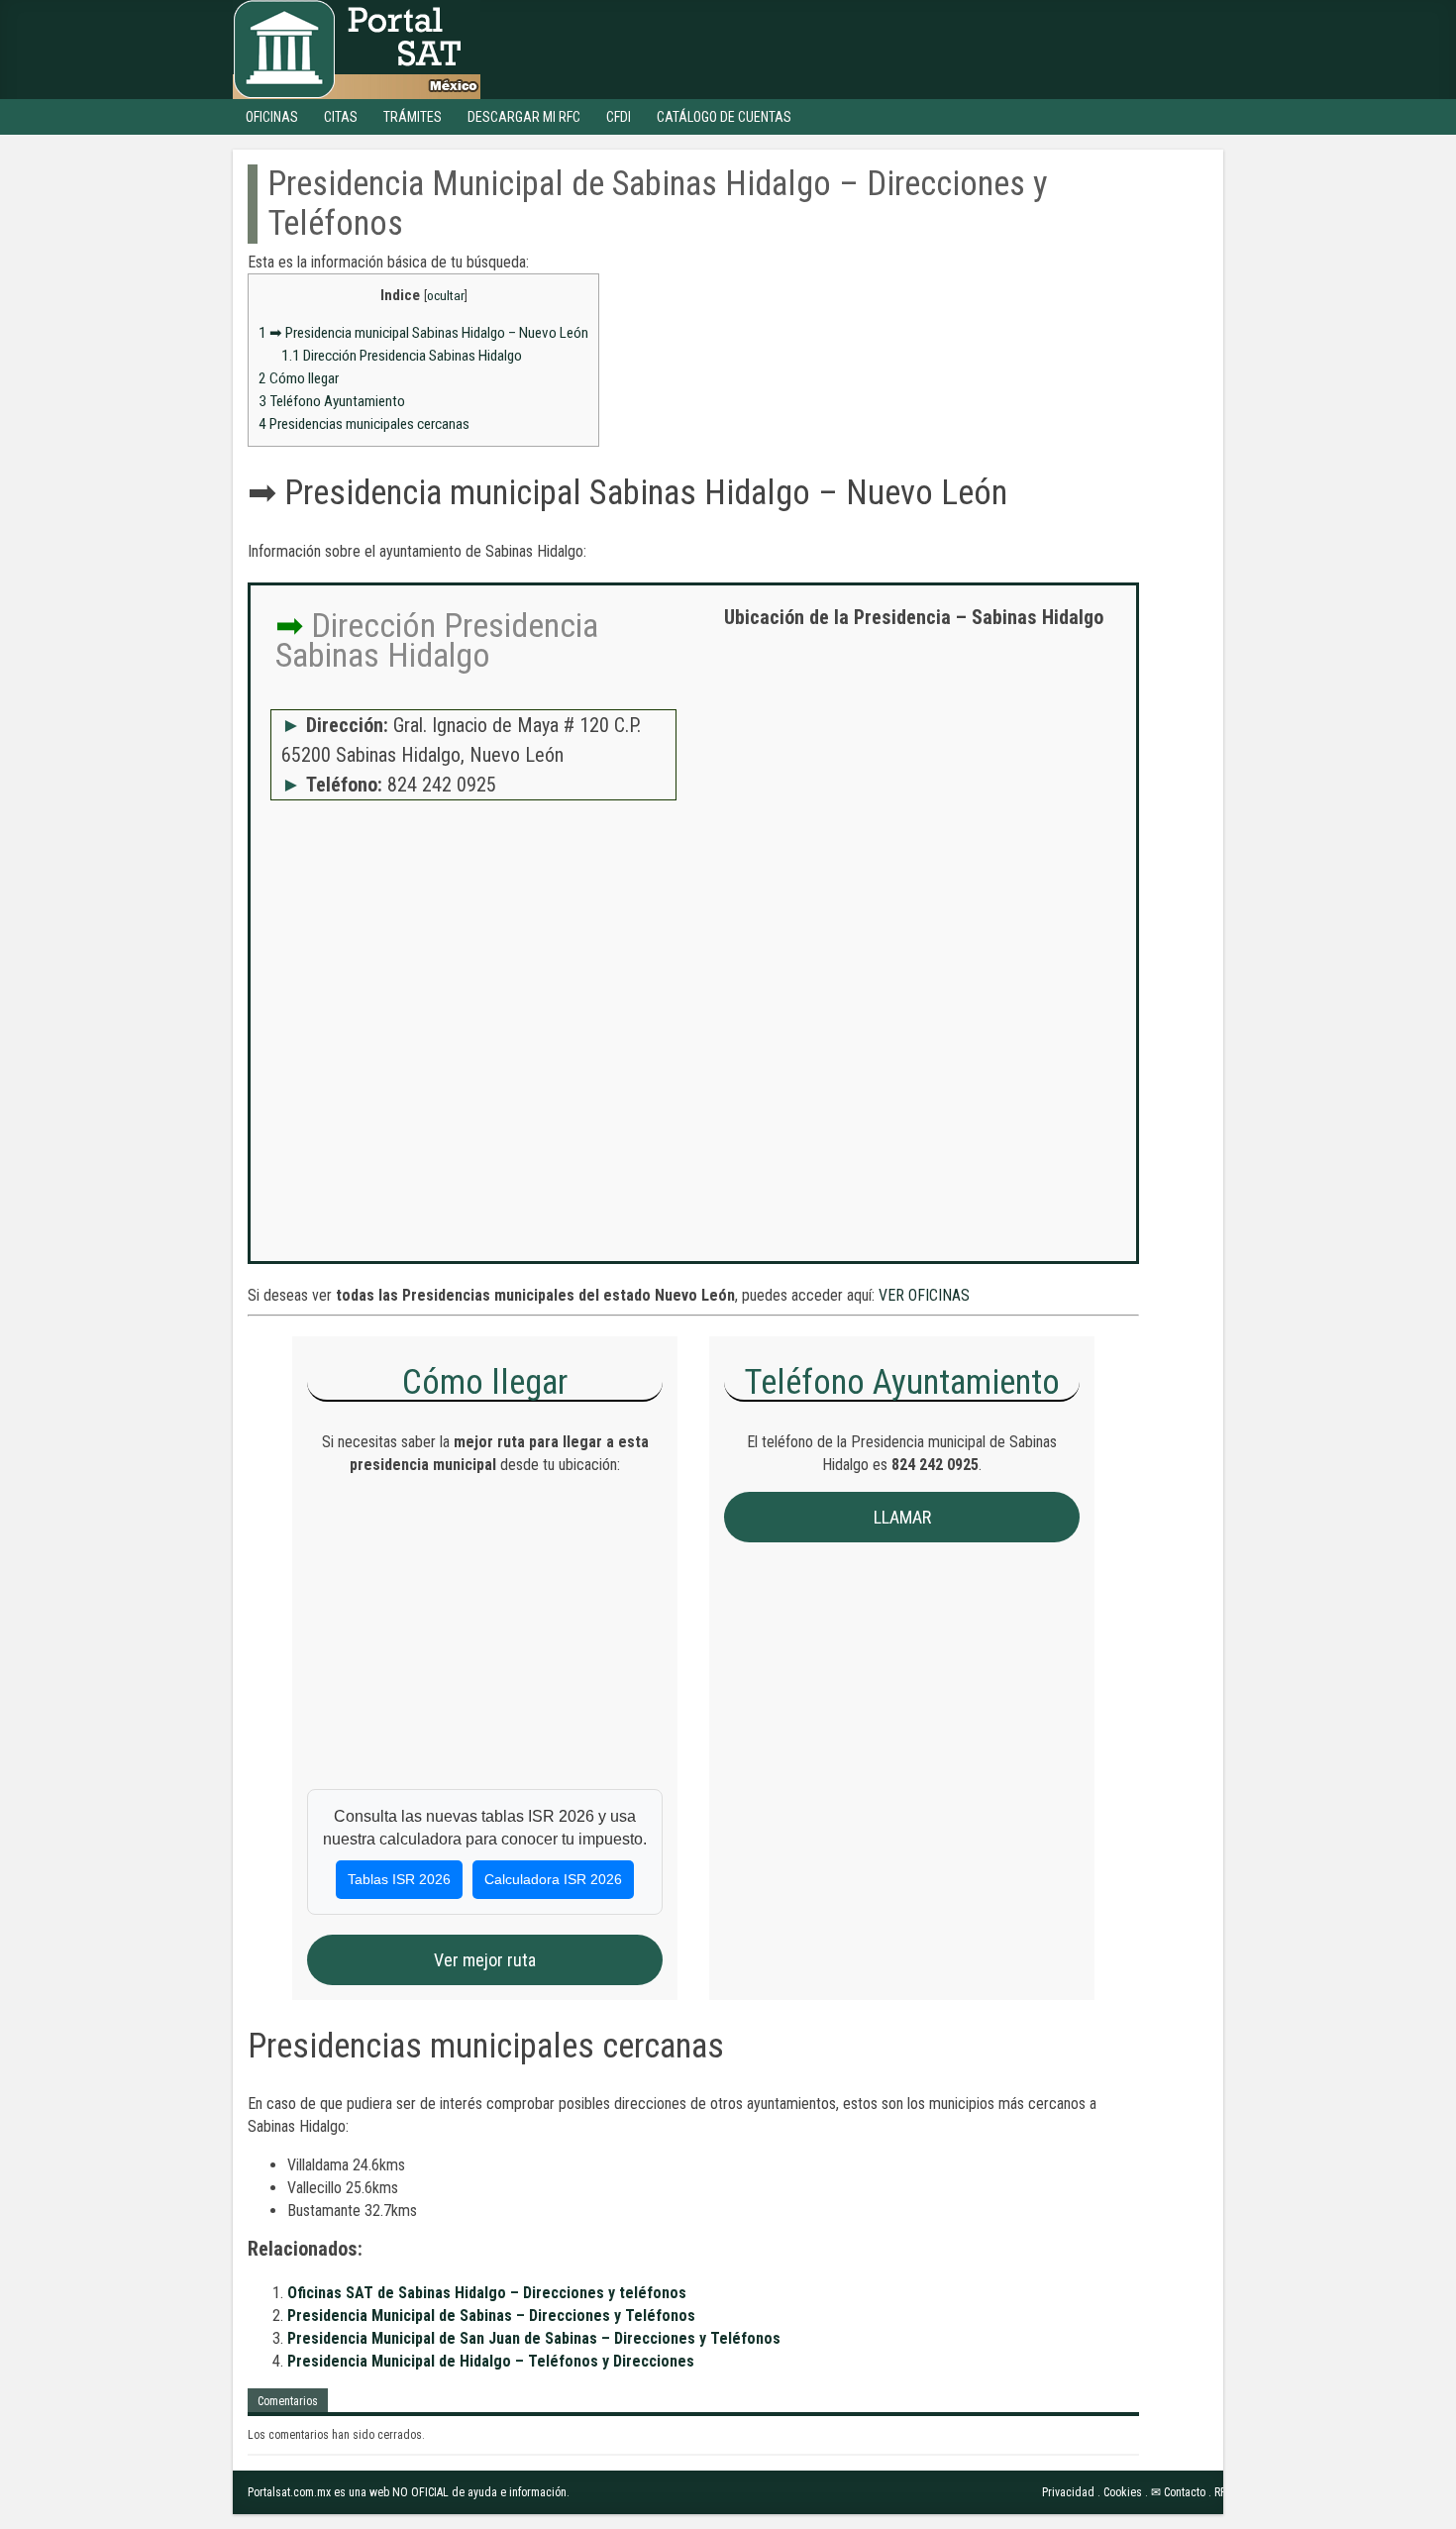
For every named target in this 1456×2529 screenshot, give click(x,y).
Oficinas (272, 117)
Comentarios (288, 2401)
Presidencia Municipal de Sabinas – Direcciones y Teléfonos (491, 2316)
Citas (341, 117)
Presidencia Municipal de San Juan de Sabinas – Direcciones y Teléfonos (534, 2338)
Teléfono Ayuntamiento (332, 401)
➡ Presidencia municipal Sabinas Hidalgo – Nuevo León (423, 333)
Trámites (413, 117)
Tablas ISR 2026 (399, 1879)
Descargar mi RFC (524, 117)
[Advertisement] (913, 788)
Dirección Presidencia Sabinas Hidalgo (402, 356)
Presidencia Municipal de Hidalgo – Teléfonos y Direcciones (491, 2361)
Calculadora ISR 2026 (553, 1879)
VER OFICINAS (924, 1295)
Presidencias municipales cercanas (364, 424)
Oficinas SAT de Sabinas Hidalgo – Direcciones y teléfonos (487, 2293)
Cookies (1123, 2492)
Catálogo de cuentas (724, 117)
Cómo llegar (299, 378)
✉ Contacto (1178, 2492)
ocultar (446, 295)
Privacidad (1068, 2492)
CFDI (619, 117)
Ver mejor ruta (485, 1960)
